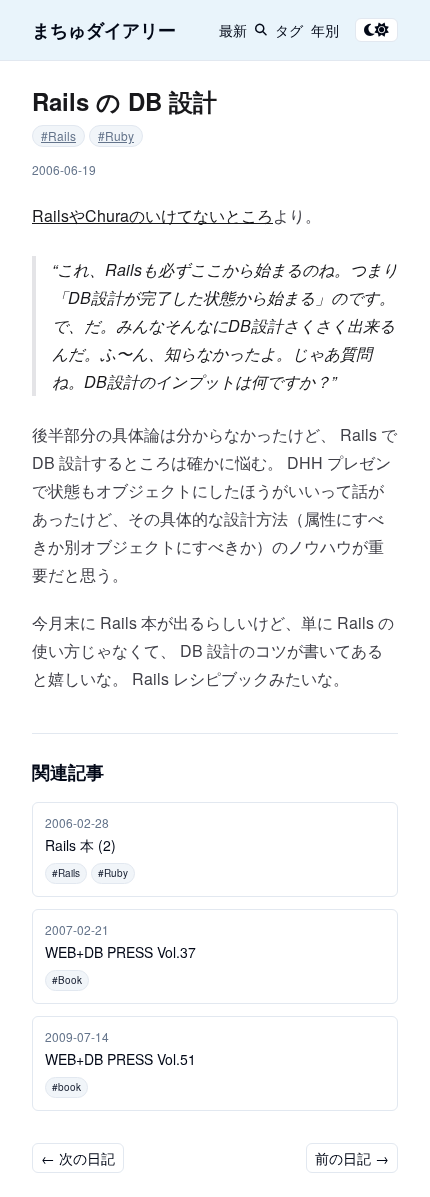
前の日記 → (352, 1158)
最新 (233, 30)
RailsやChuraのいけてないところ (152, 215)
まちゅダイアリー (104, 30)
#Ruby (116, 135)
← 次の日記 (78, 1158)
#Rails (58, 135)
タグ (289, 30)
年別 (325, 30)
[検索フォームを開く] (261, 30)
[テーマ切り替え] (376, 30)
